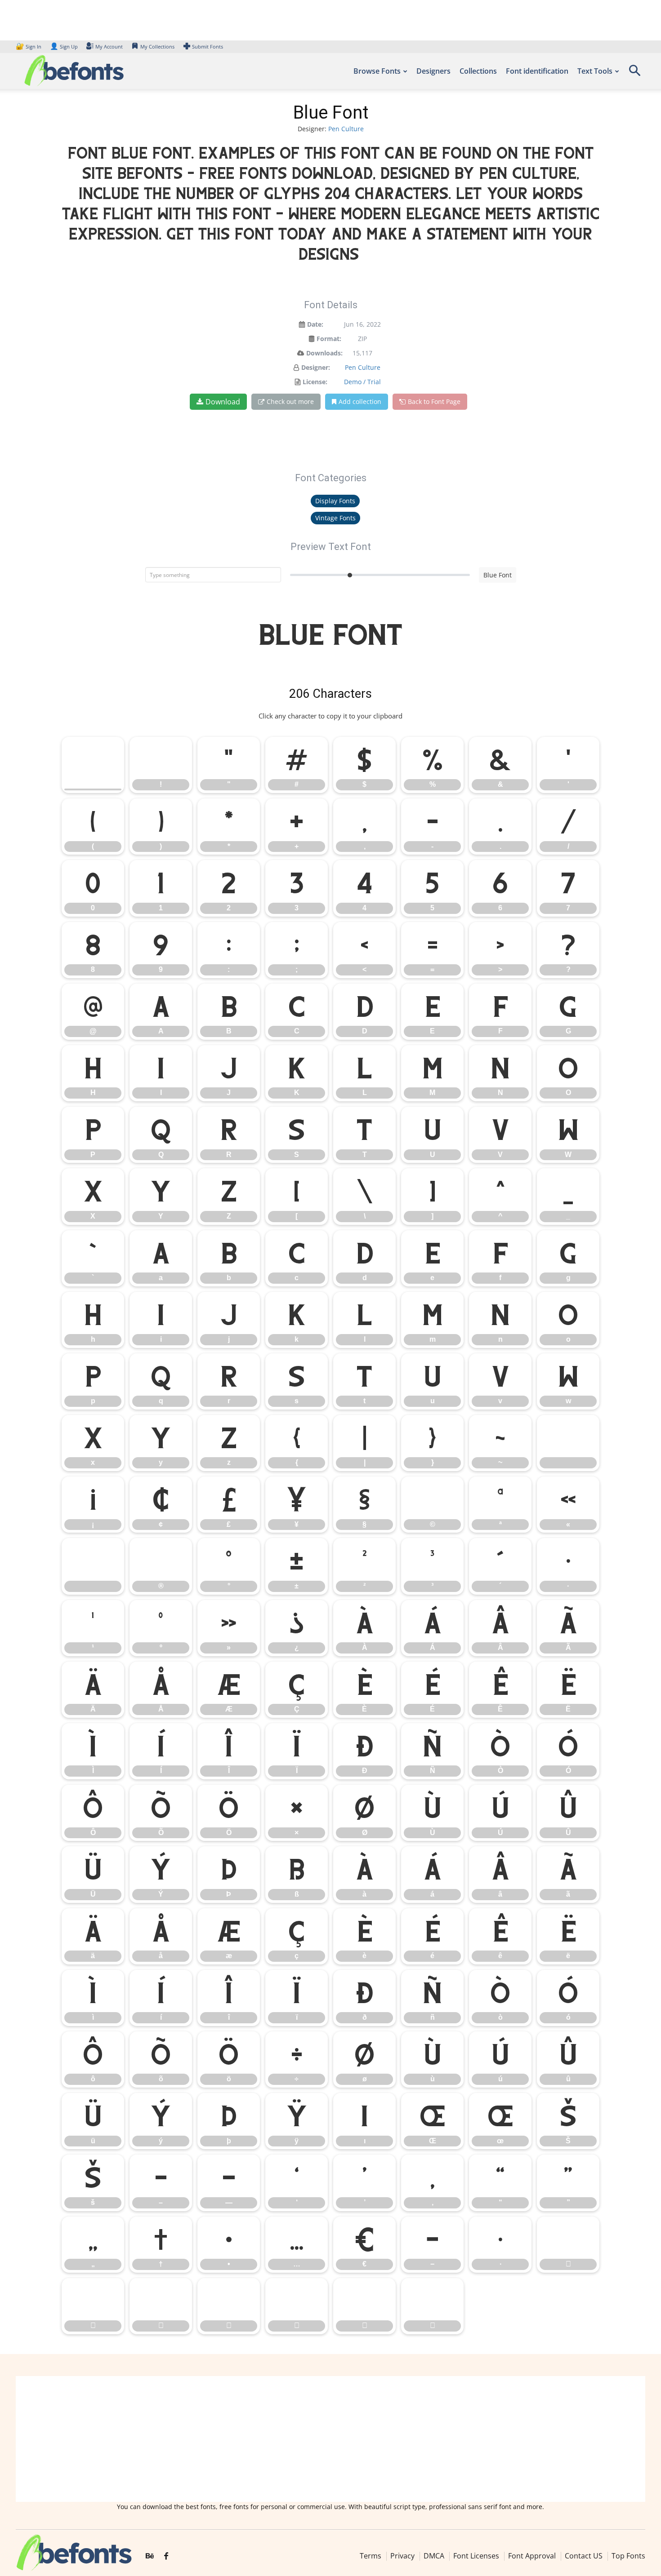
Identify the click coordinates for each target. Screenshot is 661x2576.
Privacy (402, 2556)
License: (315, 382)
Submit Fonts (208, 47)
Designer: (316, 367)
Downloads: (324, 353)
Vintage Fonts (335, 518)
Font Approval (532, 2556)
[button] (634, 73)
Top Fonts (628, 2556)
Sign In (29, 47)
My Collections (157, 47)
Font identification (537, 71)
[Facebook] (166, 2556)
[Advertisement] (330, 2439)
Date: (315, 324)
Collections (478, 71)
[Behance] (150, 2556)
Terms (371, 2556)
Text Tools (595, 71)
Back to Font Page (434, 401)
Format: (329, 339)
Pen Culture (346, 129)
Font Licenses (476, 2556)
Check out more (290, 401)
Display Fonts (335, 501)
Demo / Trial (362, 382)
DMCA (434, 2556)
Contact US (584, 2556)
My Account (109, 47)
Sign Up (64, 47)
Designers (433, 71)
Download (223, 402)
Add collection (360, 401)
